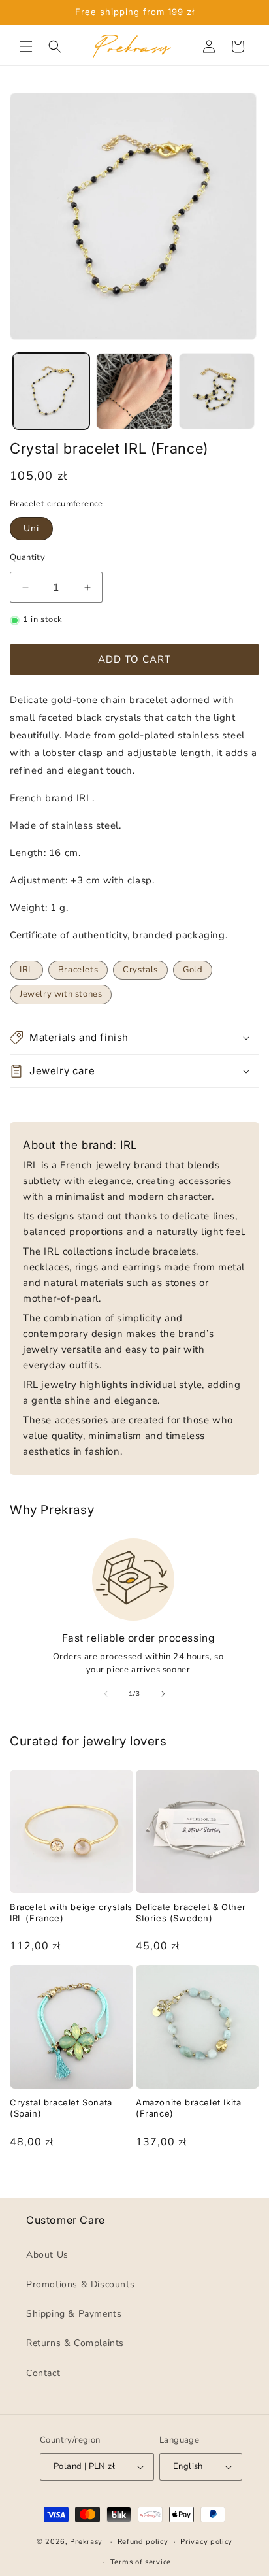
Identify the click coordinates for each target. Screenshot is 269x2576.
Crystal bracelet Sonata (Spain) (61, 2108)
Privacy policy (206, 2542)
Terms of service (141, 2562)
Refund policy (143, 2542)
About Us (47, 2255)
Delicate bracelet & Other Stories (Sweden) (191, 1912)
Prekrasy (86, 2542)
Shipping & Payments (74, 2314)
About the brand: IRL (80, 1145)
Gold (193, 970)
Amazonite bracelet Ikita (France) (188, 2108)
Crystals (140, 970)
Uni (31, 528)
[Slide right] (163, 1694)
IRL (26, 970)
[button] (26, 46)
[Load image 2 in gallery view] (134, 391)
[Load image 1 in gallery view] (51, 391)
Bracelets (78, 970)
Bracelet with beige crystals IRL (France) (71, 1912)
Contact (43, 2372)
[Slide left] (106, 1694)
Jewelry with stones (61, 994)
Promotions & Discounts (80, 2284)
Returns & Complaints (75, 2343)
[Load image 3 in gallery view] (217, 391)
